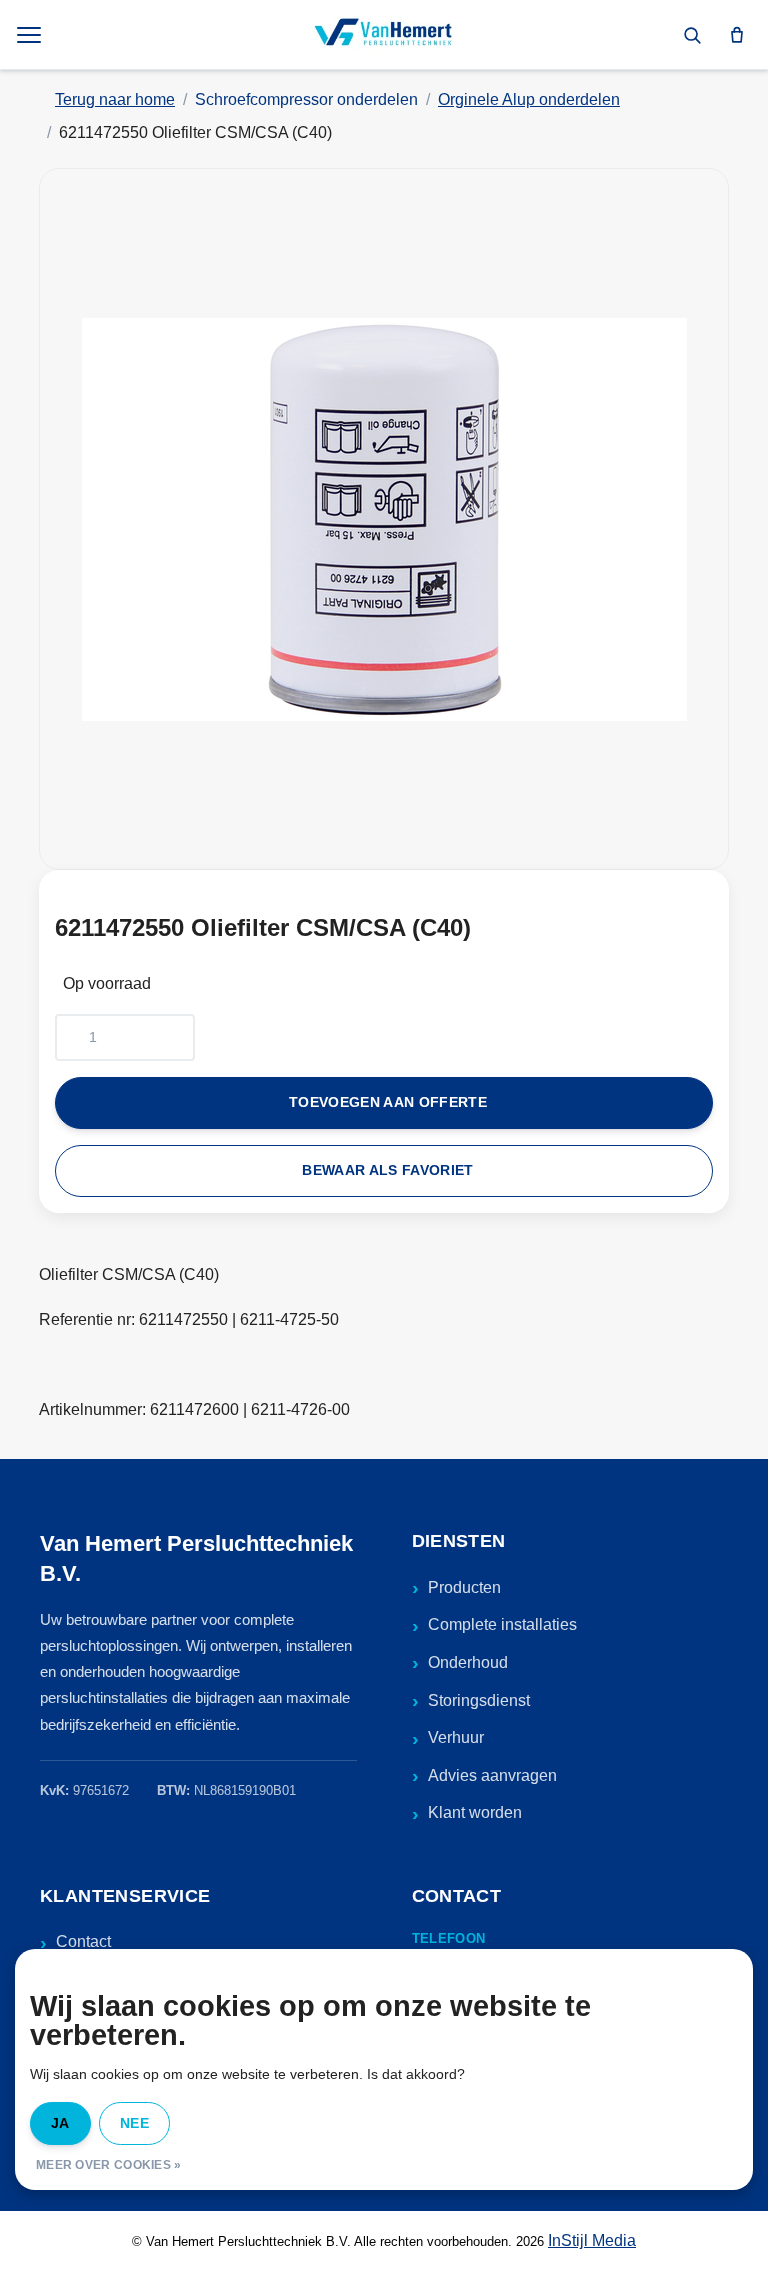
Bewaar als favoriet (387, 1170)
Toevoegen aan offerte (388, 1102)
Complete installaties (502, 1624)
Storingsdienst (479, 1700)
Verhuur (456, 1737)
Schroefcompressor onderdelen (306, 99)
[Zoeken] (692, 35)
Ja (60, 2123)
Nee (134, 2123)
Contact (83, 1941)
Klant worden (475, 1812)
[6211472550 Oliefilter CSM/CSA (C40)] (384, 519)
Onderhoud (468, 1662)
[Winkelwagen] (737, 35)
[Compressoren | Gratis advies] (384, 35)
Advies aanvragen (492, 1775)
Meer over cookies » (109, 2165)
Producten (464, 1587)
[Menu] (31, 35)
